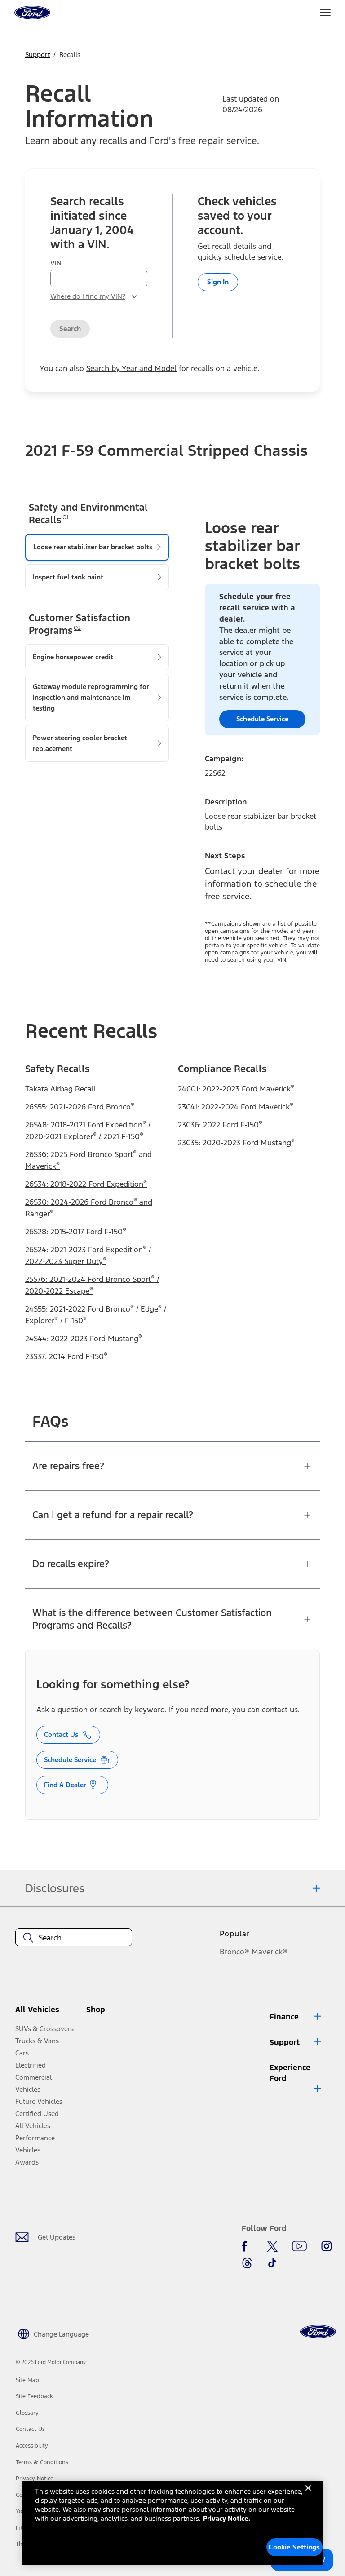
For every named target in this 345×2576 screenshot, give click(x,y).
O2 (77, 628)
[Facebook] (247, 2246)
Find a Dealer (65, 1785)
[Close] (308, 2495)
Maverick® (270, 1952)
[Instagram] (327, 2246)
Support (38, 55)
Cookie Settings (294, 2547)
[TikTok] (272, 2263)
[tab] (97, 547)
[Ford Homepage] (318, 2332)
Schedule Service (70, 1760)
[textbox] (74, 1938)
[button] (111, 2013)
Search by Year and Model (131, 368)
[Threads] (247, 2263)
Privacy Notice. (227, 2518)
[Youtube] (299, 2246)
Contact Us (61, 1734)
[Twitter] (272, 2246)
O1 (66, 517)
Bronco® (234, 1952)
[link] (27, 2380)
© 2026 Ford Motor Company (51, 2362)
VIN (56, 263)
